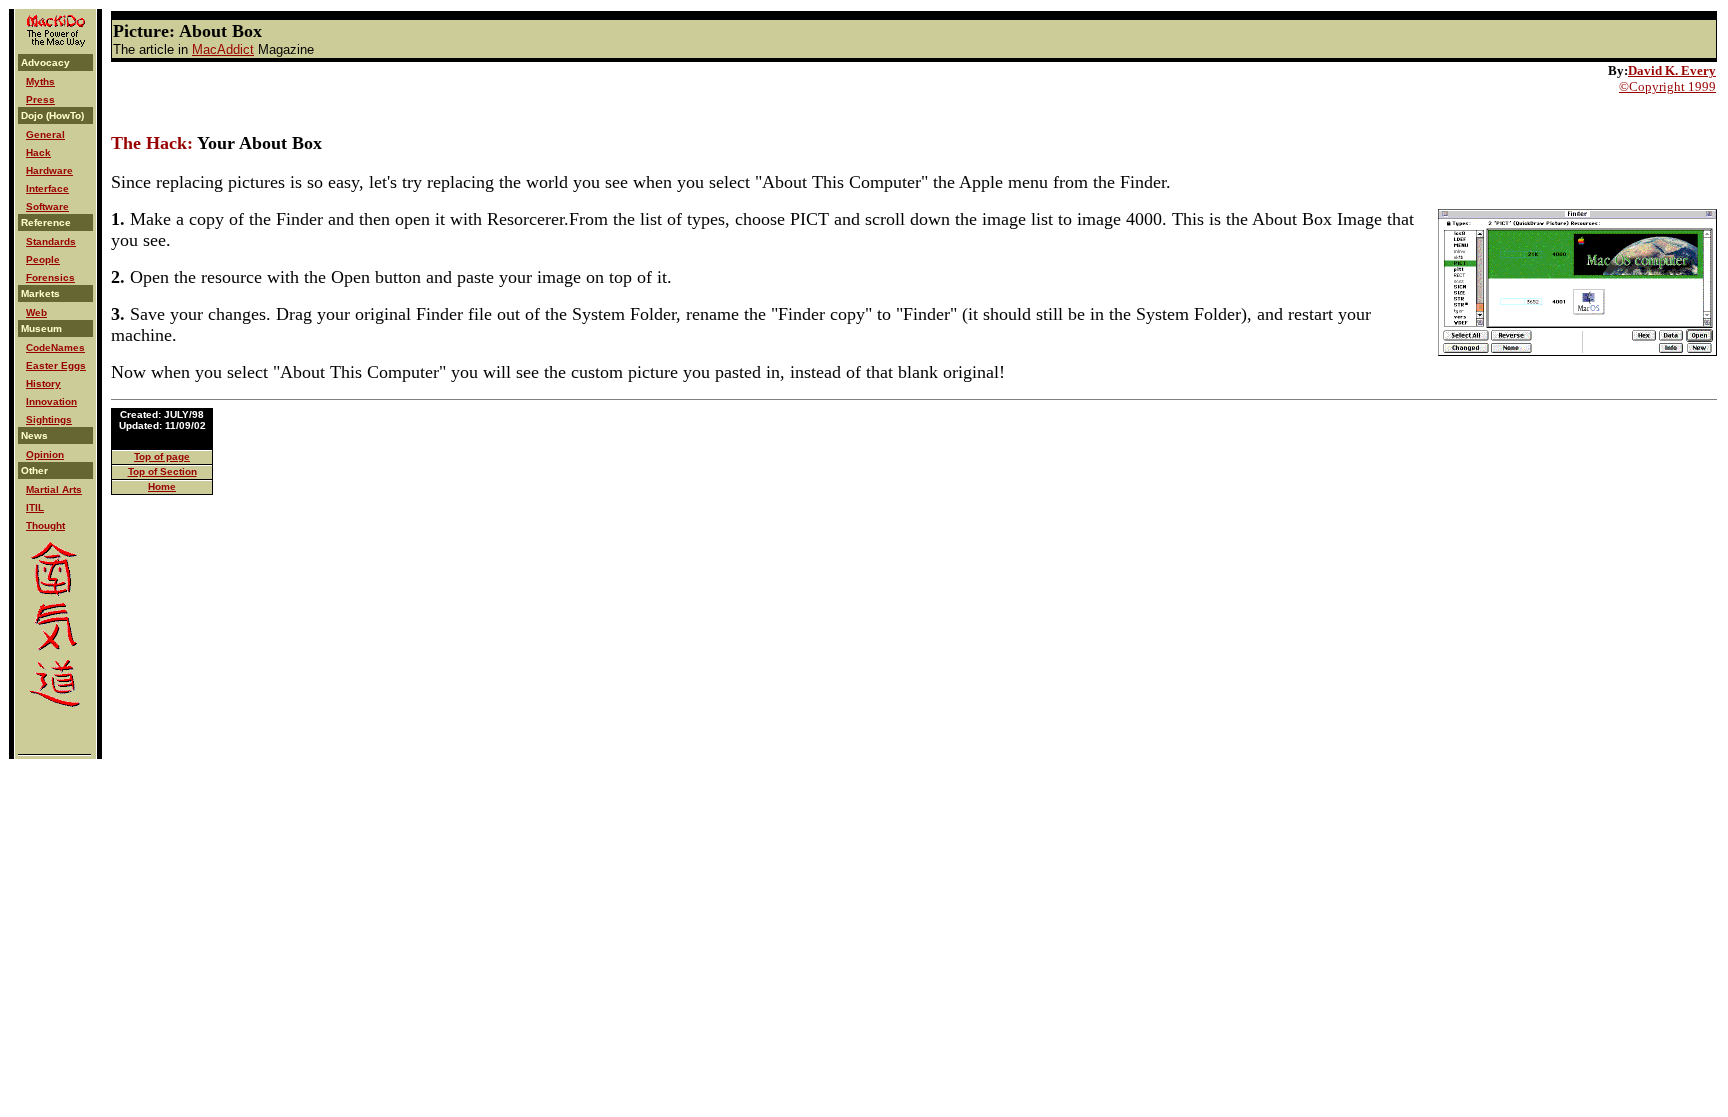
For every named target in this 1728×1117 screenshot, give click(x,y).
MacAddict (223, 49)
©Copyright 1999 (1667, 86)
